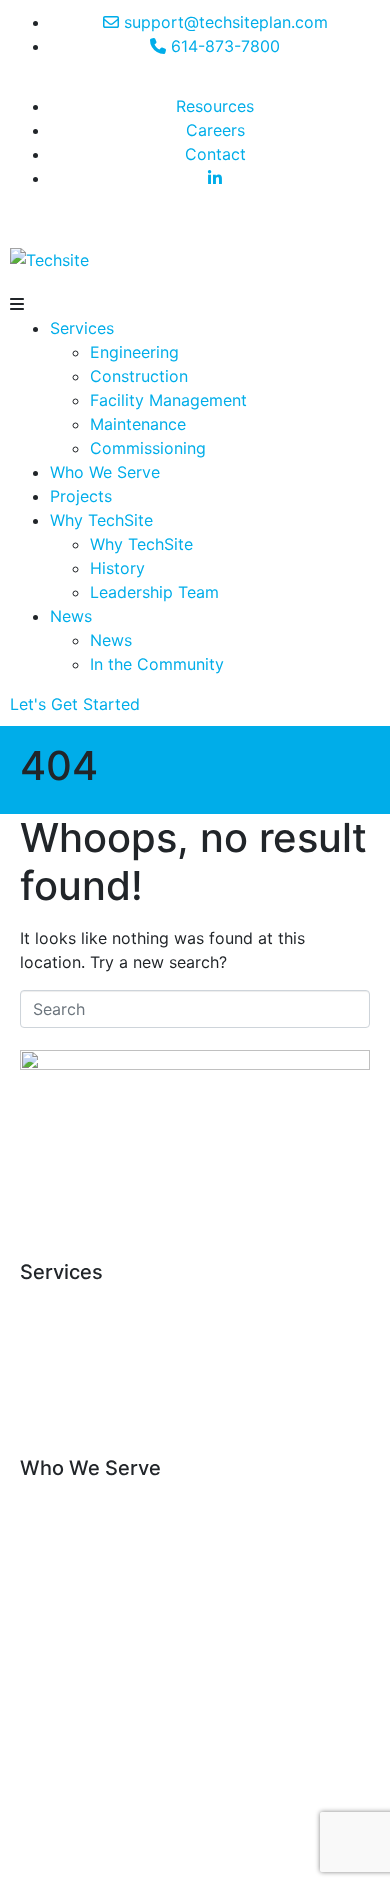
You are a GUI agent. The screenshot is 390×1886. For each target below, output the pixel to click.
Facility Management (168, 400)
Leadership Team (154, 592)
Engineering (134, 352)
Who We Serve (105, 472)
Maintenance (138, 424)
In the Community (157, 664)
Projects (81, 496)
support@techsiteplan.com (195, 1214)
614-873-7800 (209, 1190)
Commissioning (148, 448)
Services (82, 328)
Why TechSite (101, 520)
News (71, 616)
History (117, 568)
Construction (139, 376)
